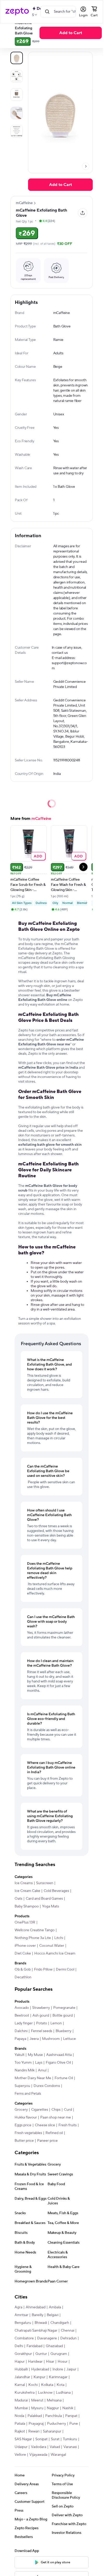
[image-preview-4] (17, 131)
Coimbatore (24, 2338)
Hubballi (21, 2369)
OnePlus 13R (25, 1922)
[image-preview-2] (17, 95)
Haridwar (35, 2362)
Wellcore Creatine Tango (35, 1930)
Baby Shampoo (27, 1906)
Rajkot (20, 2431)
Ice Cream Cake (27, 1891)
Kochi (33, 2385)
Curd (68, 2110)
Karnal (20, 2385)
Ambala (55, 2307)
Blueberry (63, 2031)
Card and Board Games (44, 1899)
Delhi (19, 2346)
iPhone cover (25, 1946)
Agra (18, 2307)
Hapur (20, 2362)
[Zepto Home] (17, 12)
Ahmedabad (36, 2307)
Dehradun (68, 2338)
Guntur (41, 2354)
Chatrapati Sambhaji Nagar (36, 2331)
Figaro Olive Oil (58, 2063)
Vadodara (39, 2447)
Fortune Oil (64, 2078)
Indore (58, 2369)
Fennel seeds (42, 2031)
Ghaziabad (54, 2346)
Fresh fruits (68, 2125)
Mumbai (21, 2408)
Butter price (24, 2141)
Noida (19, 2416)
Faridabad (34, 2346)
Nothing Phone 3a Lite (33, 1938)
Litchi (59, 1938)
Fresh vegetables (28, 2133)
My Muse (35, 2055)
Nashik (68, 2408)
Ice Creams (24, 1883)
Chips (56, 2110)
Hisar (50, 2362)
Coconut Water (52, 1946)
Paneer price (47, 2141)
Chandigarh (60, 2323)
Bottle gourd (63, 2016)
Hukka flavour (26, 2117)
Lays (39, 2063)
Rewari (34, 2431)
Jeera (34, 2039)
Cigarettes (40, 2110)
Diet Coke (23, 1953)
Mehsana (54, 2400)
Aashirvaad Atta (59, 2055)
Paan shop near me (56, 2117)
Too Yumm (23, 2063)
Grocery (21, 2110)
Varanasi (70, 2447)
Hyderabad (40, 2369)
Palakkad (35, 2416)
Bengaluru (23, 2323)
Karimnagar (58, 2377)
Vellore (20, 2455)
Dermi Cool (65, 1970)
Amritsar (21, 2315)
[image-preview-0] (17, 58)
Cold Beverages (56, 1891)
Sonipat (41, 2439)
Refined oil (54, 2133)
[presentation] (86, 166)
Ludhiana (63, 2393)
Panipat (71, 2416)
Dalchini (21, 2031)
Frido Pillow (43, 1970)
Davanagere (47, 2338)
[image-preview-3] (17, 113)
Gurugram (59, 2354)
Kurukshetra (25, 2393)
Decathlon (23, 1977)
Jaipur (71, 2369)
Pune (74, 2424)
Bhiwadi (41, 2323)
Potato (42, 2023)
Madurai (21, 2400)
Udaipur (21, 2447)
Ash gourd (41, 2016)
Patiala (20, 2424)
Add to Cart (71, 33)
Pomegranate (64, 2008)
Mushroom (51, 2039)
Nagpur (53, 2408)
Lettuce (69, 2039)
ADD (38, 856)
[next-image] (86, 166)
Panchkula (53, 2416)
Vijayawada (38, 2455)
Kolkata (47, 2385)
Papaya (20, 2039)
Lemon (56, 2023)
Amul (42, 2070)
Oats (18, 1899)
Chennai (68, 2331)
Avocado (22, 2008)
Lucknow (45, 2393)
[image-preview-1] (17, 76)
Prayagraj (36, 2424)
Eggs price (23, 2125)
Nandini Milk (25, 2070)
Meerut (37, 2400)
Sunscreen (45, 1883)
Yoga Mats (51, 1906)
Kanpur (39, 2377)
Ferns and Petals (28, 2094)
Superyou (22, 2086)
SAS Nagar (23, 2439)
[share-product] (83, 213)
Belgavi (53, 2315)
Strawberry (41, 2008)
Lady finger (24, 2023)
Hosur (63, 2362)
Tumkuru (70, 2439)
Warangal (58, 2455)
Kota (61, 2385)
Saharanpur (52, 2431)
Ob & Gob (23, 1970)
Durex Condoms (47, 2086)
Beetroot (22, 2016)
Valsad (55, 2447)
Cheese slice (45, 2125)
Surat (55, 2439)
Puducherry (56, 2424)
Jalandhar (22, 2377)
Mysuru (37, 2408)
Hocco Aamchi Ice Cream (55, 1953)
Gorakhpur (23, 2354)
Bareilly (38, 2315)
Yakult (19, 2055)
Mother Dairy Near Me (33, 2078)
